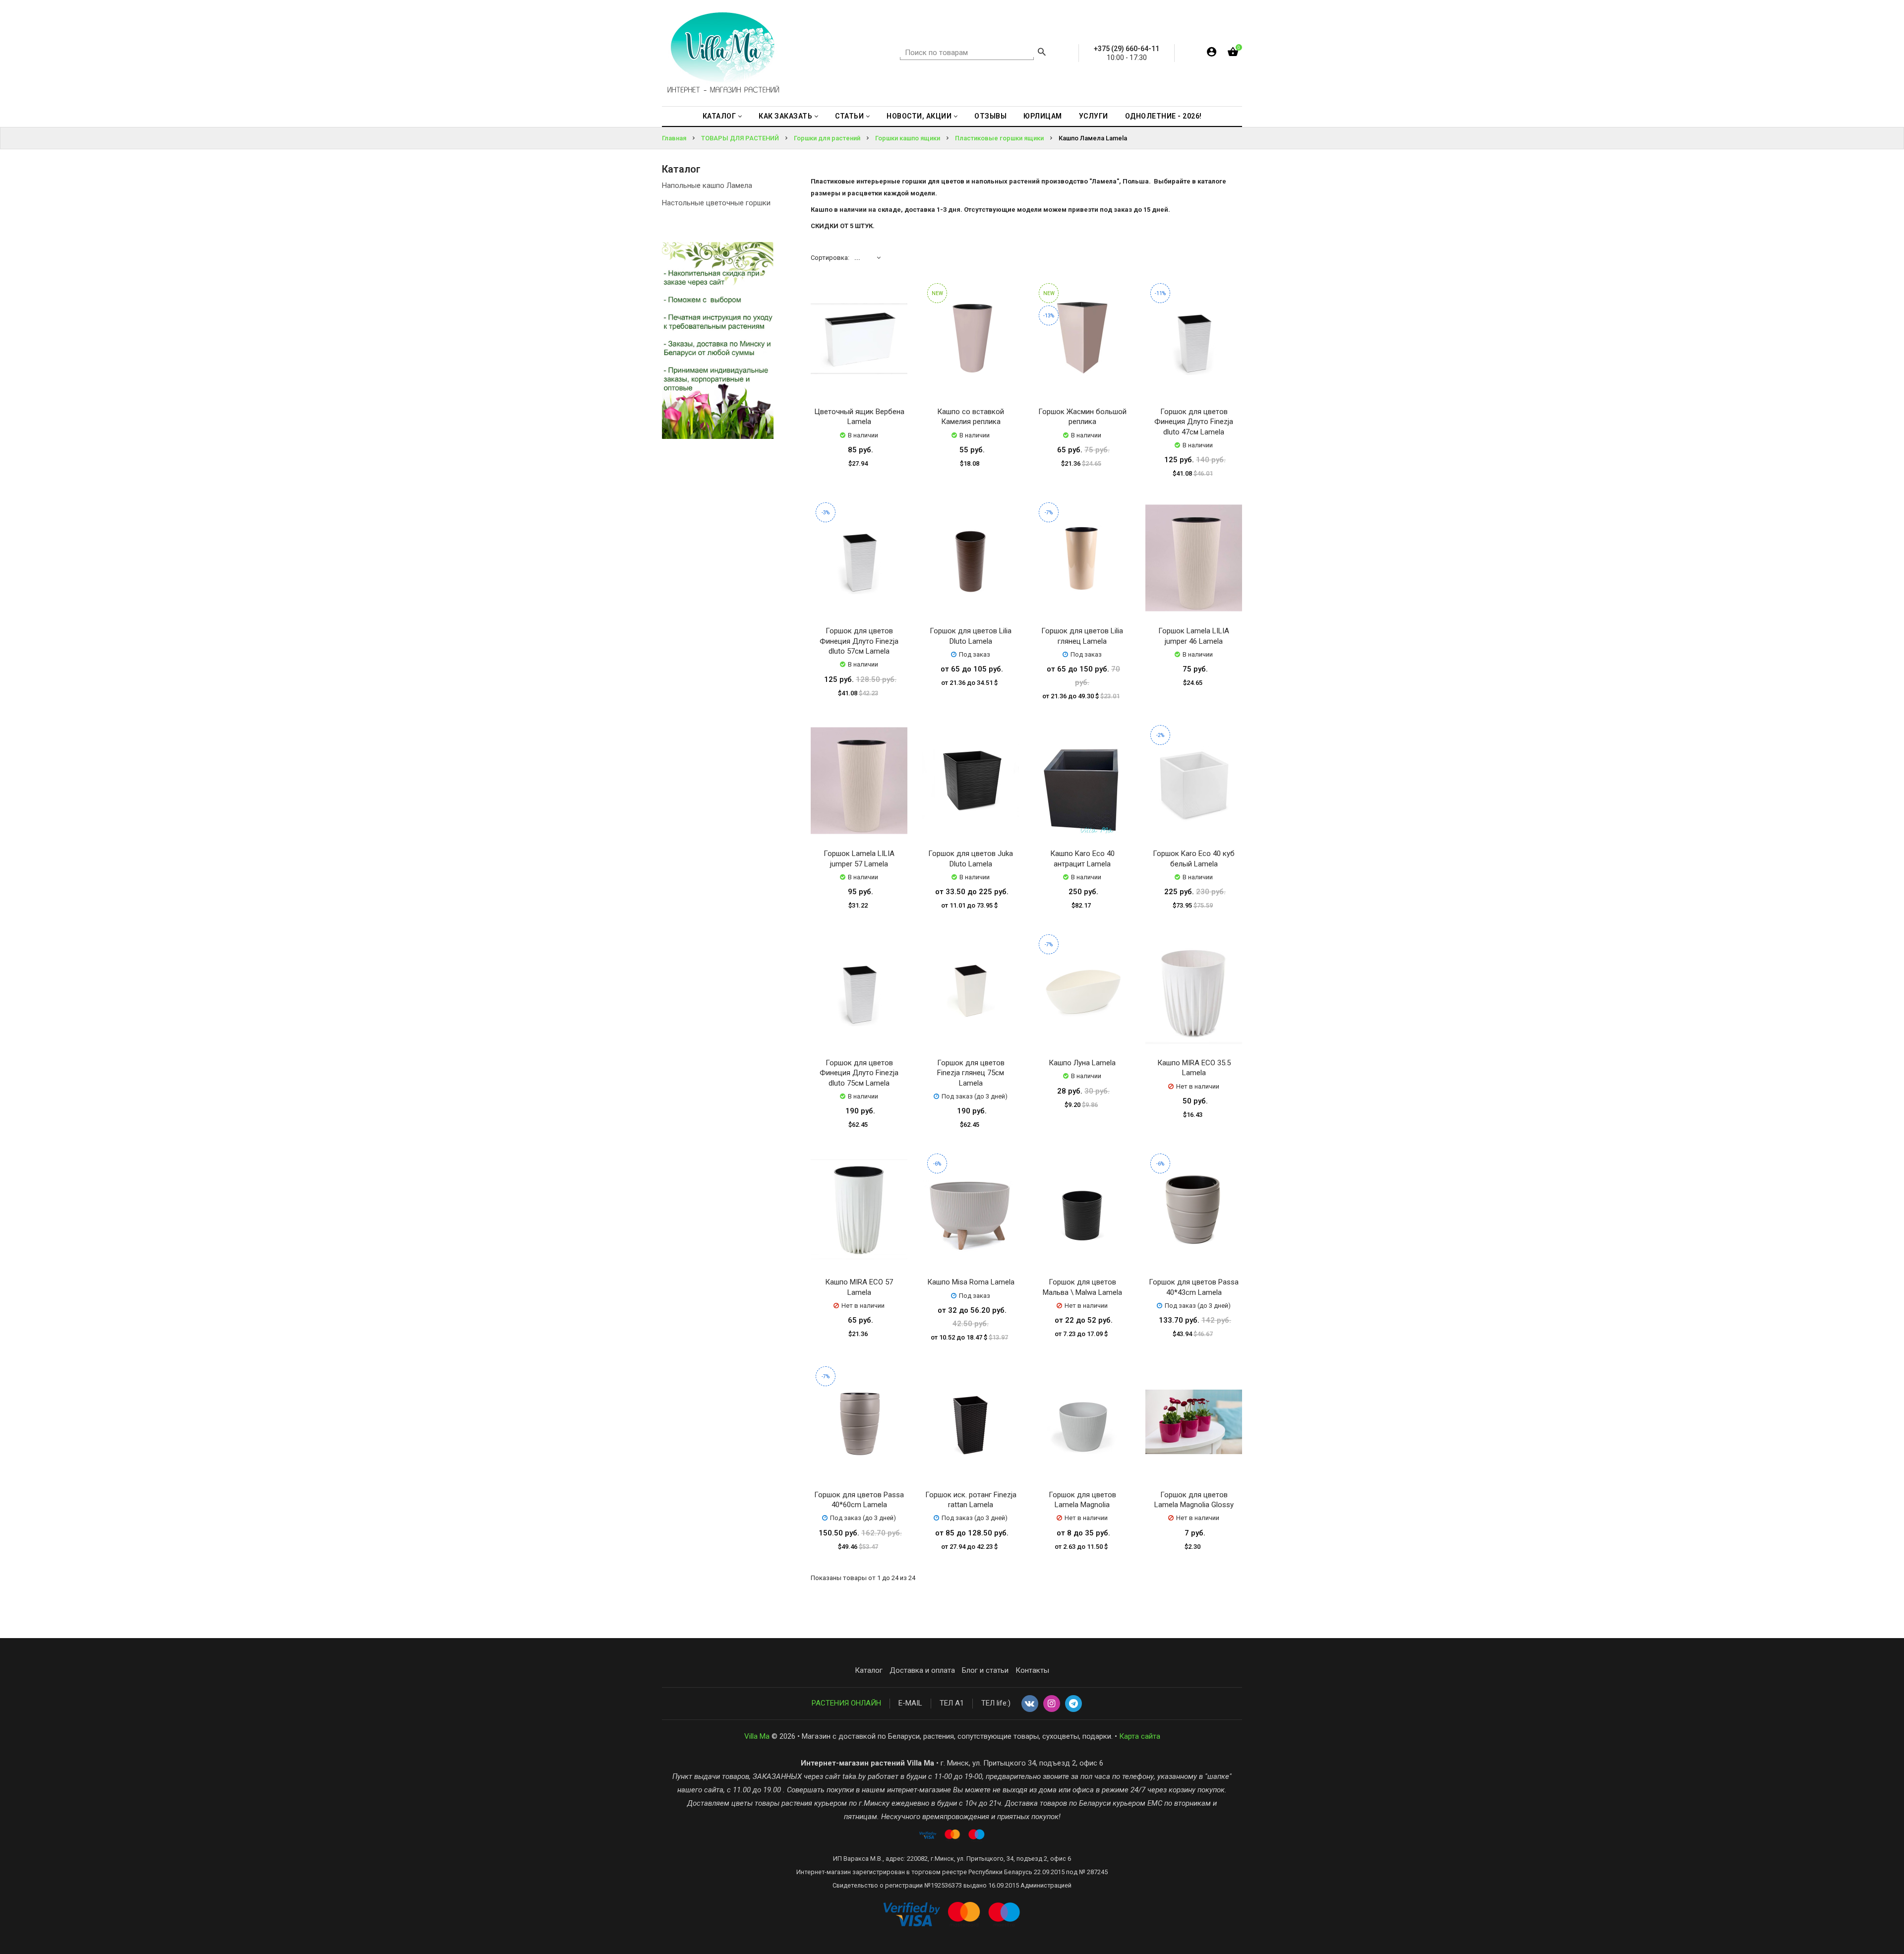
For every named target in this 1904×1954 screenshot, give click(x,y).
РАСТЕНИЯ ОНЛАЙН (846, 1703)
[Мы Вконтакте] (1030, 1704)
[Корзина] (1233, 54)
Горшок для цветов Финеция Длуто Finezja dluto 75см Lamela (859, 1073)
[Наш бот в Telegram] (1073, 1704)
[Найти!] (1042, 53)
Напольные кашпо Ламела (707, 185)
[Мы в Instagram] (1052, 1704)
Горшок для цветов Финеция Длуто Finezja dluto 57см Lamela (859, 641)
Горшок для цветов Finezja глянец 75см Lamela (971, 1073)
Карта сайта (1140, 1736)
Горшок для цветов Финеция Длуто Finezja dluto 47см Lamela (1194, 422)
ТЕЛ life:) (996, 1703)
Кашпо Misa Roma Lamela (971, 1282)
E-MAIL (910, 1703)
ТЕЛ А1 (952, 1703)
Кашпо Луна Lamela (1082, 1063)
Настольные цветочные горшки (716, 203)
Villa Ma (757, 1736)
